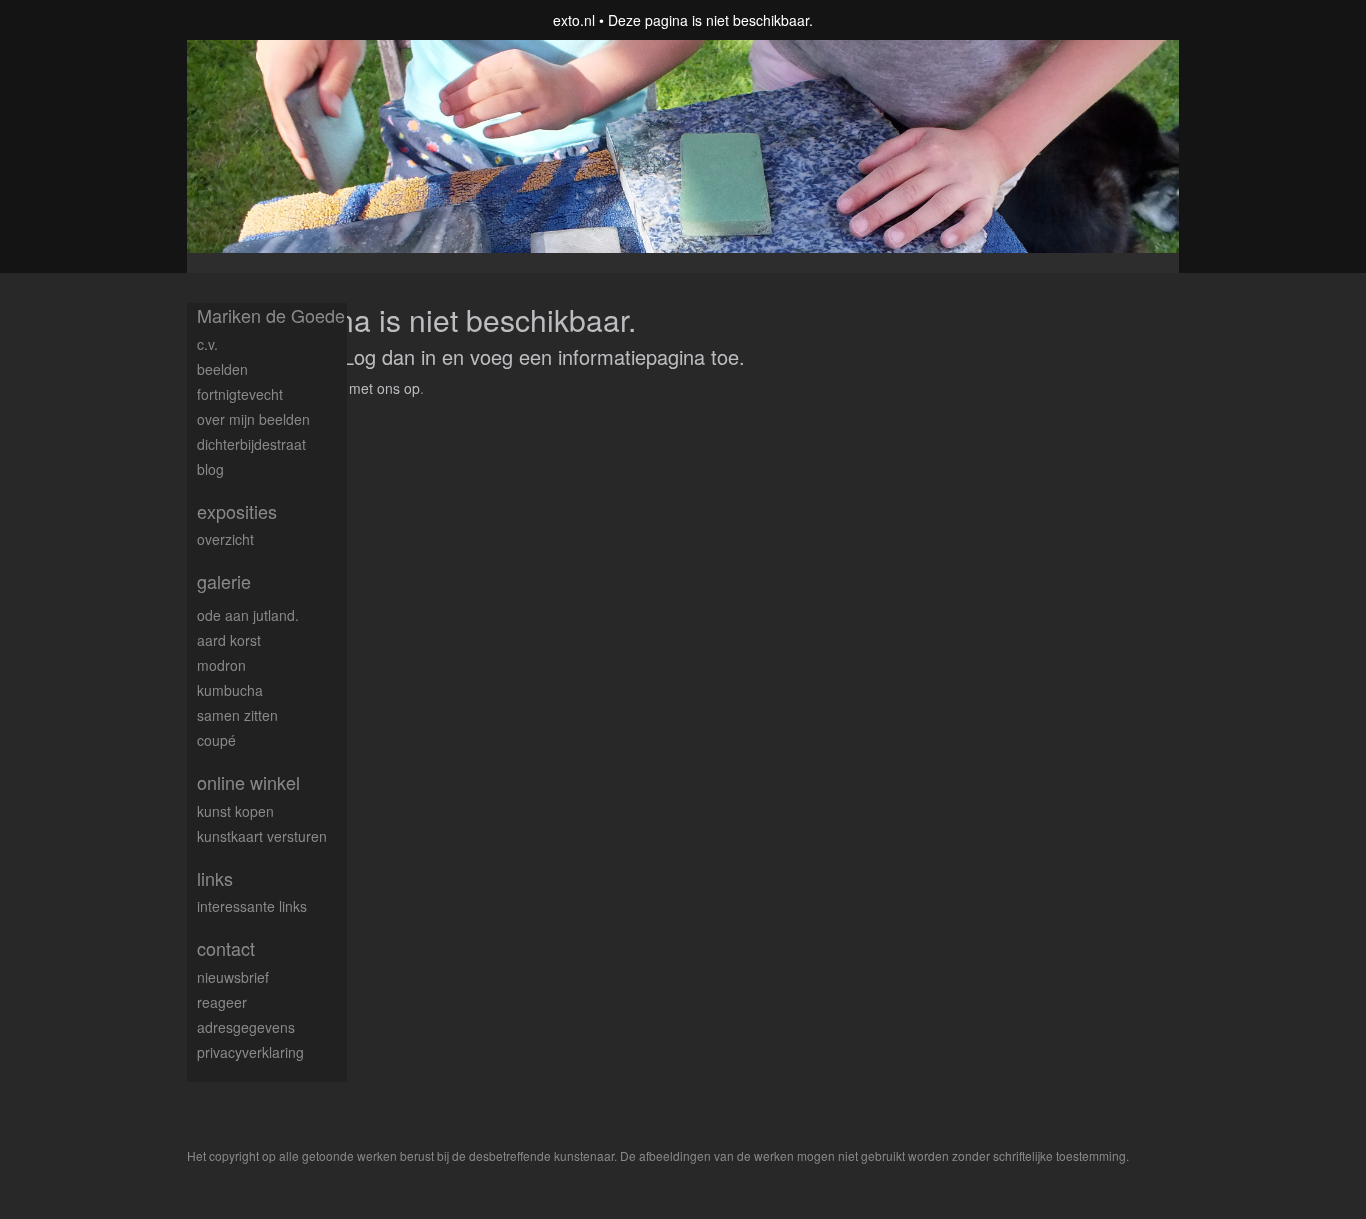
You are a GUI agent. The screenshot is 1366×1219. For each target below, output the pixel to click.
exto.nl (574, 20)
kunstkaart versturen (262, 836)
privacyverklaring (250, 1052)
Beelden (222, 369)
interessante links (252, 906)
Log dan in (389, 356)
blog (210, 469)
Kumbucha (230, 690)
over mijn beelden (253, 419)
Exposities (237, 511)
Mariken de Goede (271, 315)
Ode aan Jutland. (248, 615)
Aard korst (229, 640)
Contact (226, 948)
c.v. (207, 344)
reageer (222, 1002)
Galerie (224, 581)
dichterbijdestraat (251, 444)
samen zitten (237, 715)
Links (215, 878)
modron (221, 665)
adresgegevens (246, 1027)
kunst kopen (235, 811)
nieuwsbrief (233, 977)
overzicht (225, 539)
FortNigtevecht (240, 394)
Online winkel (248, 782)
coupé (216, 740)
